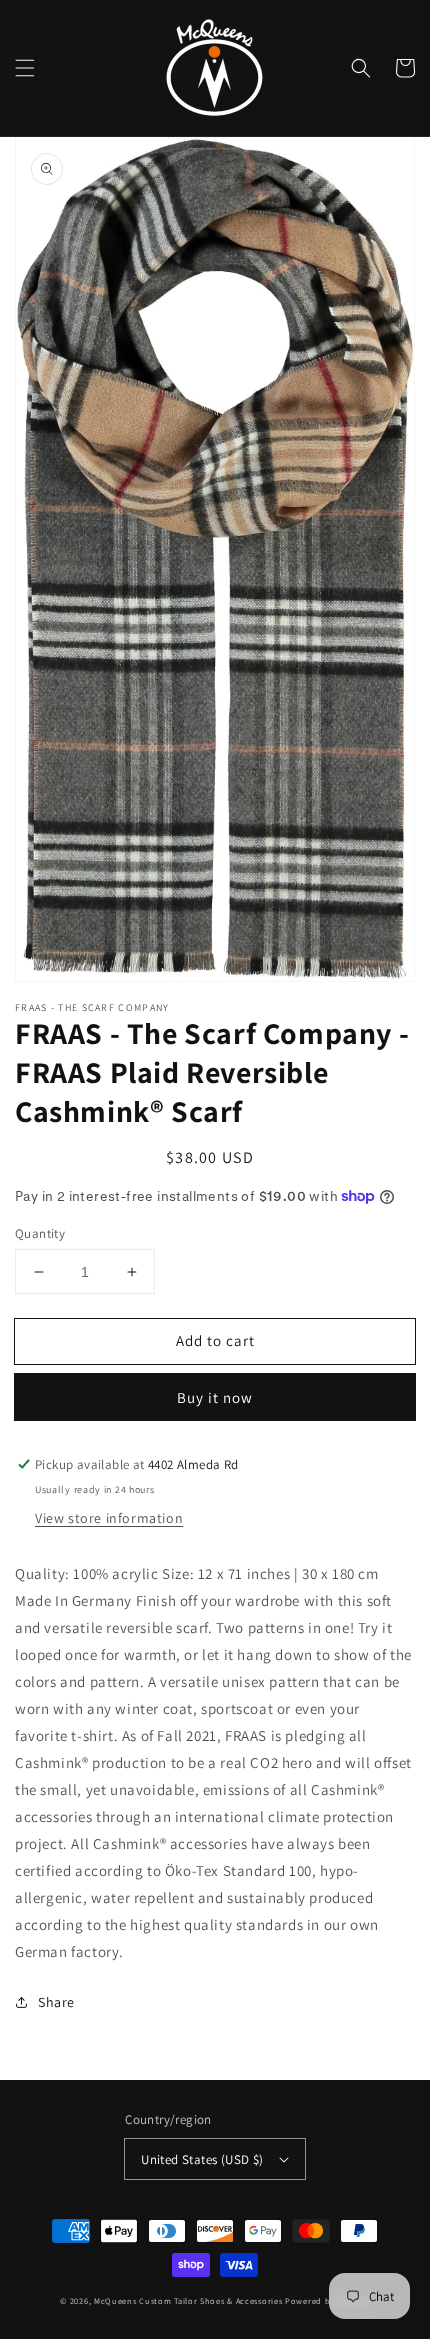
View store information (109, 1518)
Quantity (40, 1233)
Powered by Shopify (327, 2300)
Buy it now (215, 1397)
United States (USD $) (202, 2159)
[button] (25, 68)
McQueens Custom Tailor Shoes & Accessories (188, 2300)
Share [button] (56, 2002)
